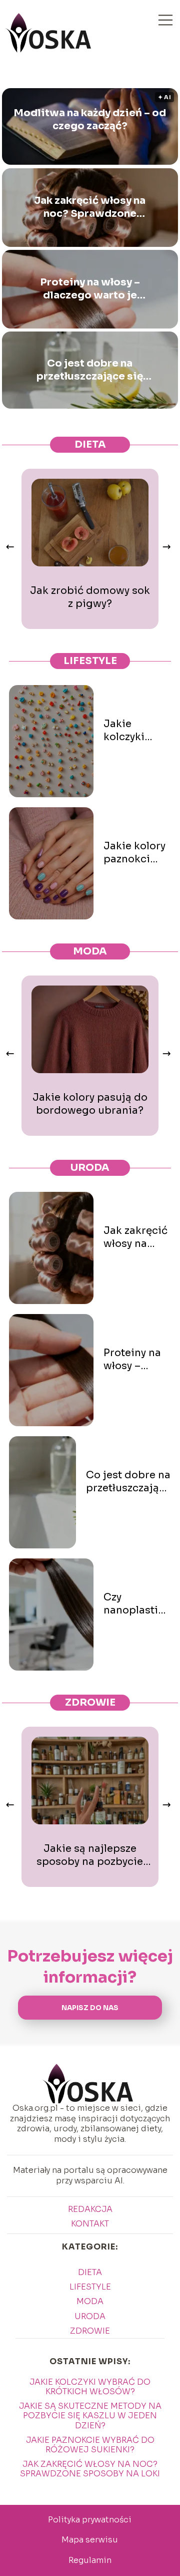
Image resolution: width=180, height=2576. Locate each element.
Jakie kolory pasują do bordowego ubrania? (90, 1104)
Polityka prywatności (90, 2520)
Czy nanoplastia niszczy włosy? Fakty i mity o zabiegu (135, 1604)
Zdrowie (90, 1702)
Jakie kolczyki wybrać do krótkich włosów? (90, 2387)
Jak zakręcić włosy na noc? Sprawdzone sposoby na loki (90, 207)
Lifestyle (90, 661)
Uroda (90, 1168)
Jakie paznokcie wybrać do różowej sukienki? (90, 2445)
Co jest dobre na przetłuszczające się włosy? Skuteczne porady (90, 370)
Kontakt (90, 2224)
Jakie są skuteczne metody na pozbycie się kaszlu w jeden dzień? (90, 2416)
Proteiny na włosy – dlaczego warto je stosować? (90, 289)
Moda (90, 951)
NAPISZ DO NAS (90, 2008)
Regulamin (90, 2560)
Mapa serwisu (90, 2540)
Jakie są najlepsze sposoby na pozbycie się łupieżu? (90, 1855)
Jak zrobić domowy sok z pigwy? (90, 597)
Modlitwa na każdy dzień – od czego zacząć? (90, 119)
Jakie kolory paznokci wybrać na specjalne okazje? (134, 853)
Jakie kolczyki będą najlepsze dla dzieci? (137, 731)
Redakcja (90, 2209)
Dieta (90, 444)
